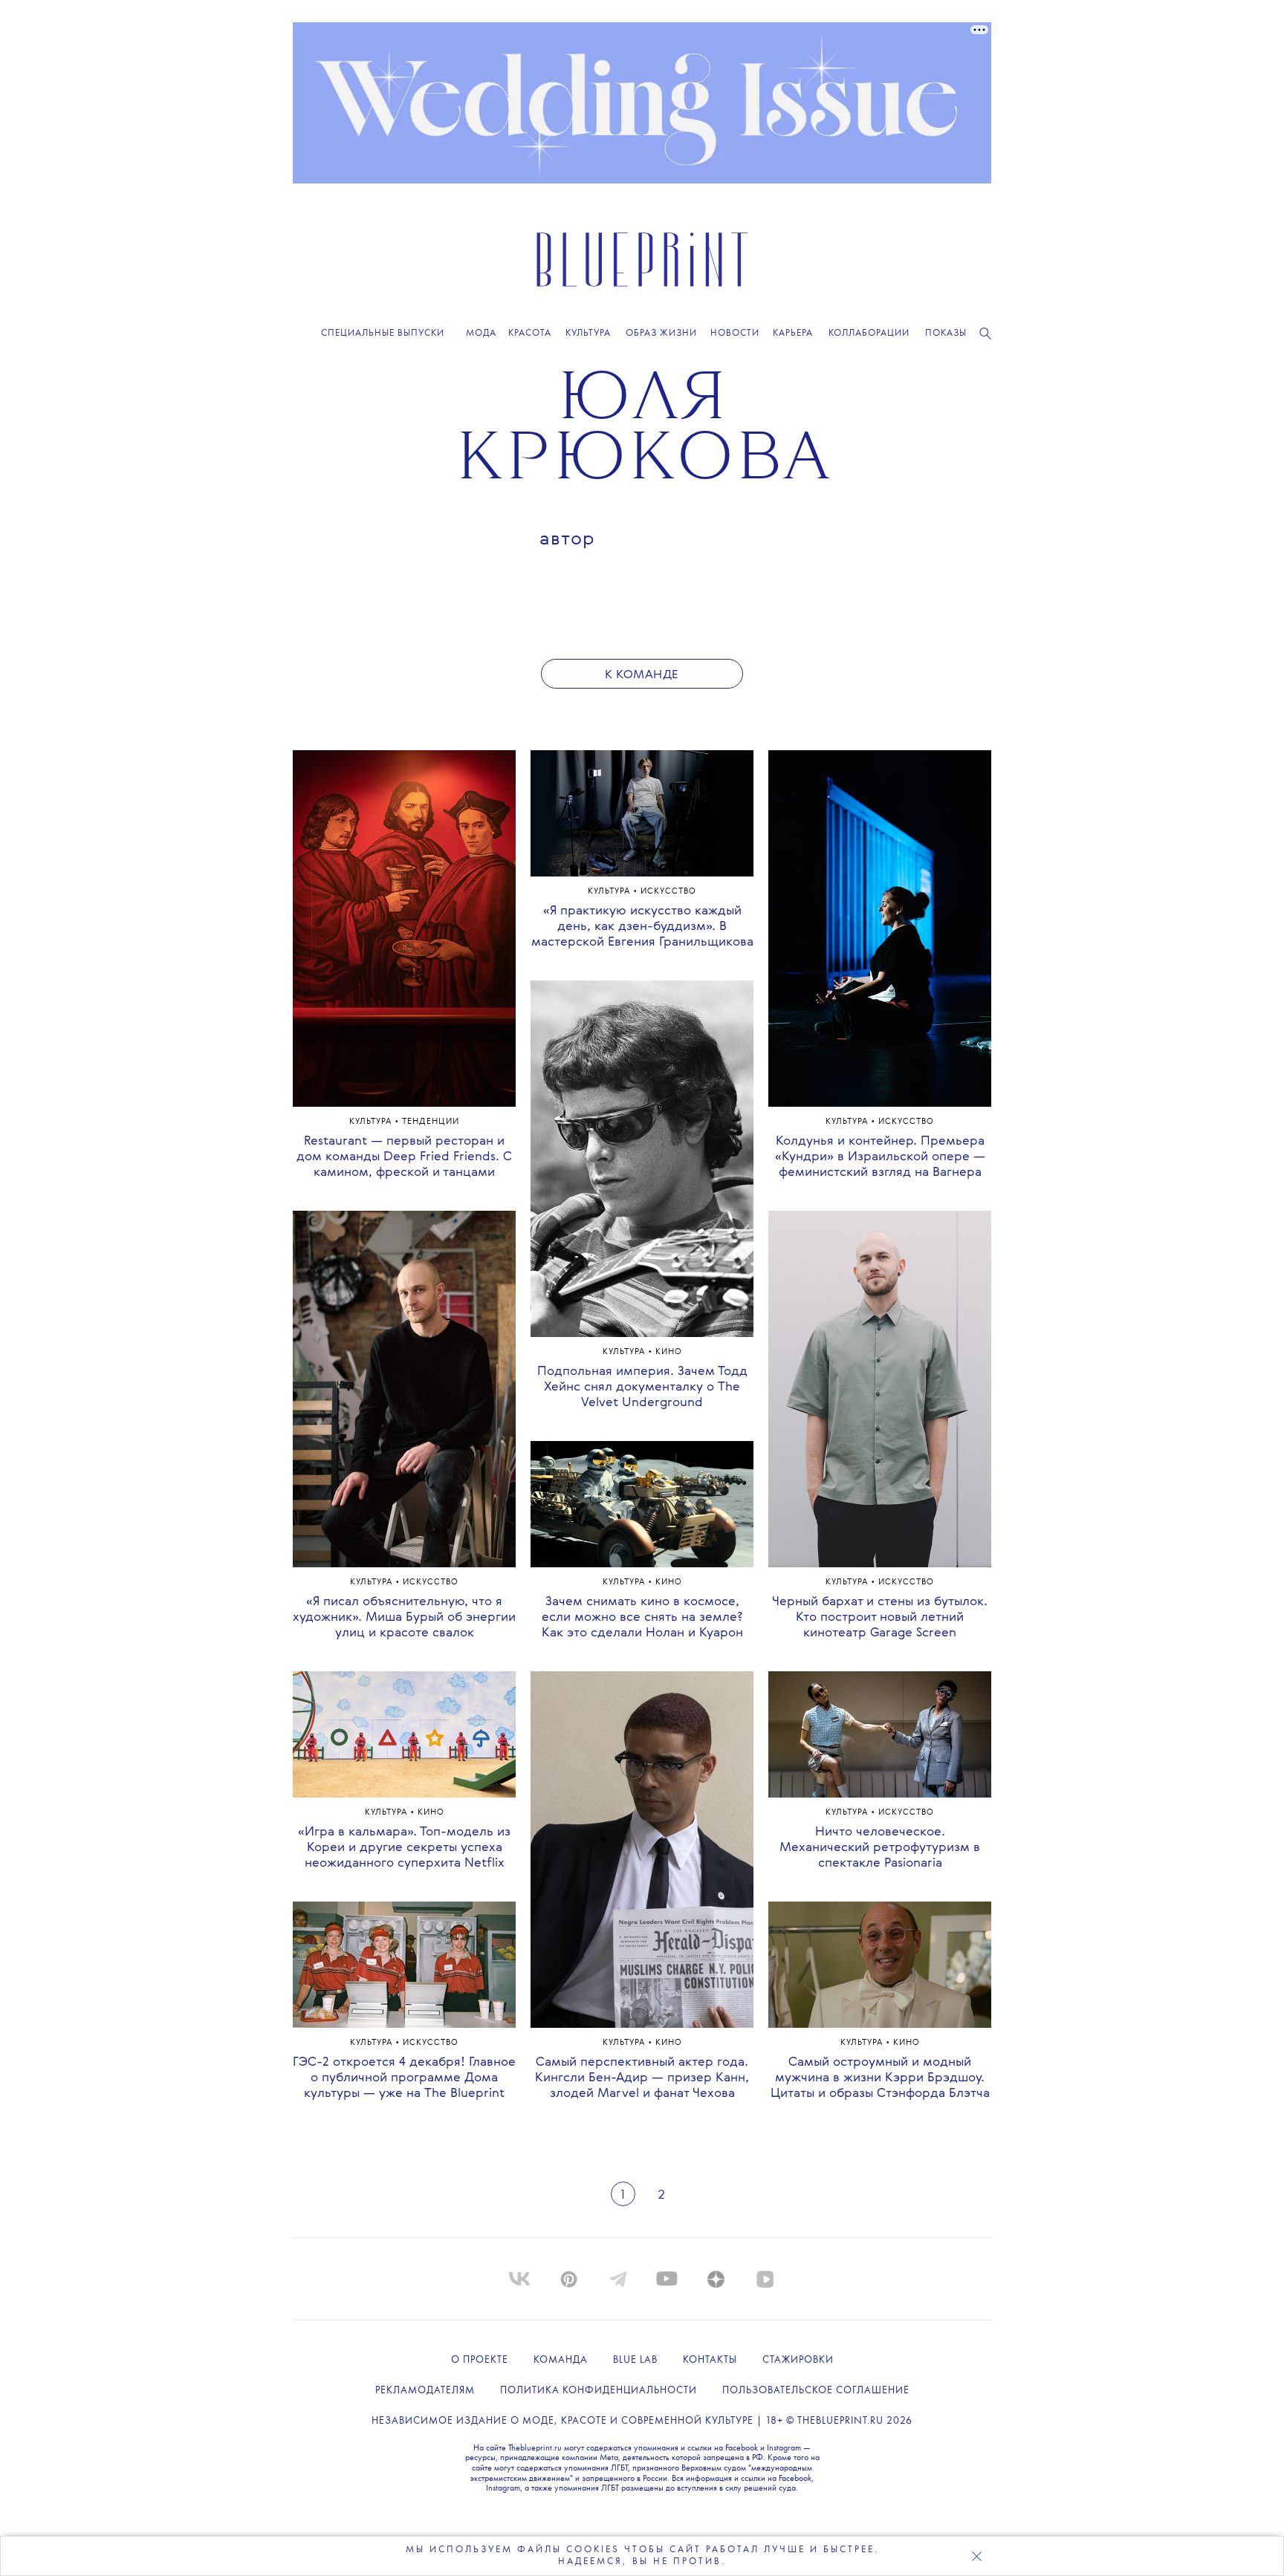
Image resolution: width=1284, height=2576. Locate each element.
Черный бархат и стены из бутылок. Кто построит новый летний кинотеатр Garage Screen (880, 1617)
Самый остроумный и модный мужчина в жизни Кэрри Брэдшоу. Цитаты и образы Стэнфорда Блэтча (880, 2078)
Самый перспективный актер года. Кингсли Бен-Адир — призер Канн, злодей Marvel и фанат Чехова (642, 2078)
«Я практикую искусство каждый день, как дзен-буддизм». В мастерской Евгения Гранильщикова (642, 927)
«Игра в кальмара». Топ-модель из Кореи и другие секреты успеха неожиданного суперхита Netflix (404, 1848)
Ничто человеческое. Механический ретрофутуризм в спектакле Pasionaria (880, 1848)
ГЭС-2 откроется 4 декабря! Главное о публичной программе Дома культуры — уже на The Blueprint (404, 2078)
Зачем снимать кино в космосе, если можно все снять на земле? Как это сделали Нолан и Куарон (642, 1617)
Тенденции (431, 1122)
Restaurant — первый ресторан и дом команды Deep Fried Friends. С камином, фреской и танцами (404, 1157)
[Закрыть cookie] (976, 2556)
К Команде (642, 675)
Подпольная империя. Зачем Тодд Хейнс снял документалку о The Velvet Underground (642, 1387)
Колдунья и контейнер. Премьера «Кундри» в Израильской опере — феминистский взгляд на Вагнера (880, 1157)
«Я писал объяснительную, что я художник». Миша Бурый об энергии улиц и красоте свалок (404, 1617)
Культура (372, 1122)
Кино (431, 1813)
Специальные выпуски (383, 333)
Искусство (431, 1583)
